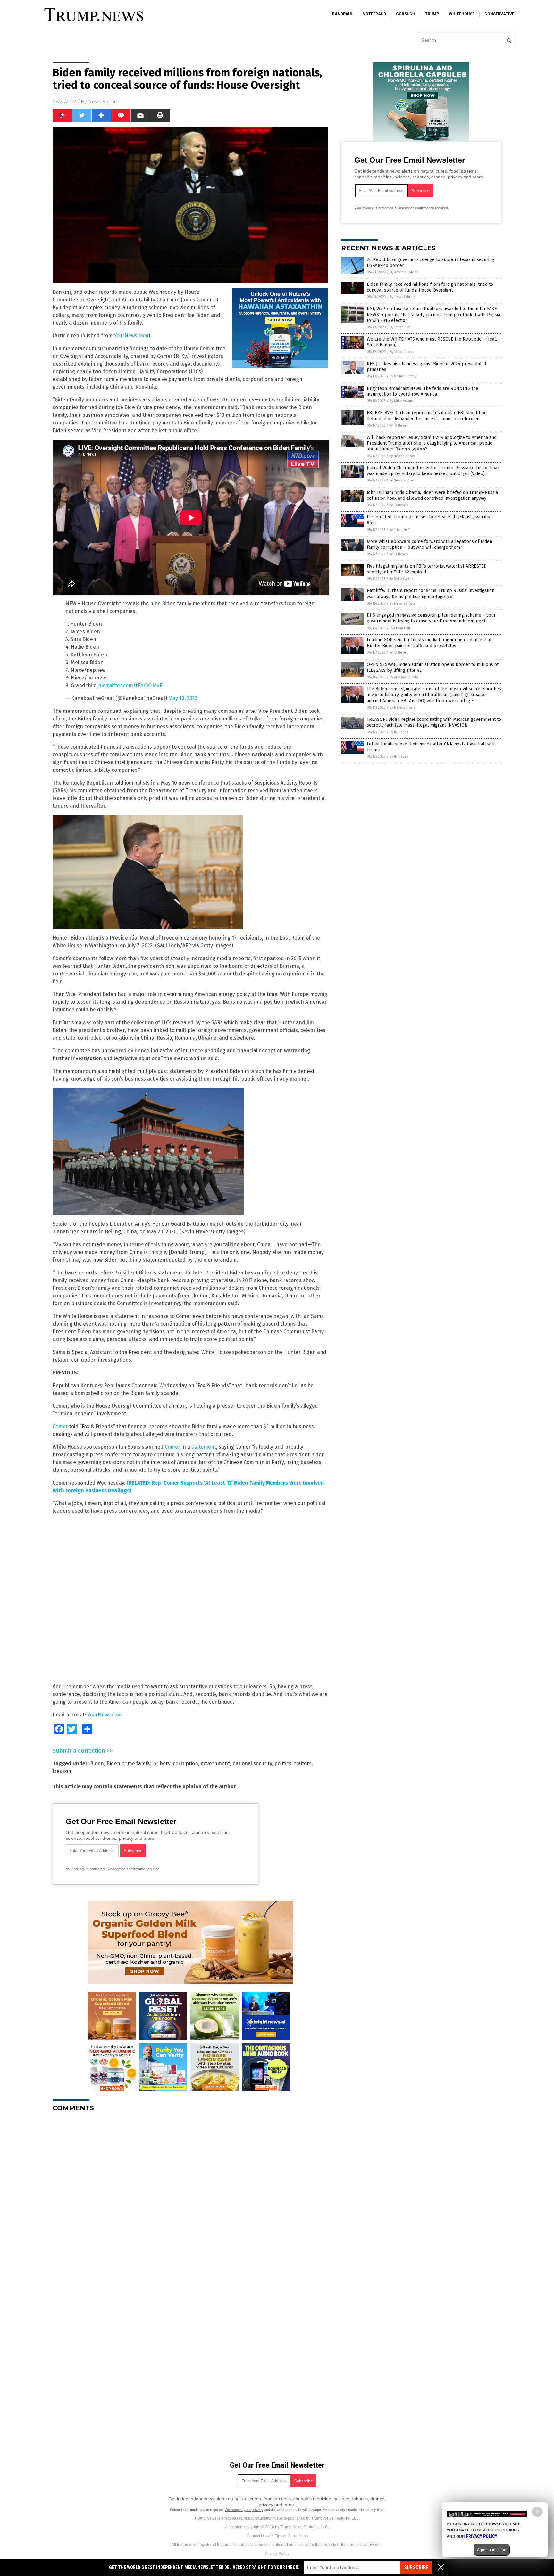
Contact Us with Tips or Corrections (277, 2536)
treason (62, 1771)
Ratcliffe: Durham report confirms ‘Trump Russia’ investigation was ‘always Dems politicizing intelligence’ (431, 593)
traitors (303, 1763)
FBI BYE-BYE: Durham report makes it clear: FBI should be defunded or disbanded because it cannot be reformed (427, 416)
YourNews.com (131, 336)
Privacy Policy (277, 2554)
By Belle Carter (401, 579)
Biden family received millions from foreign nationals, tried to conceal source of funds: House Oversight (430, 287)
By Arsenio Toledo (404, 272)
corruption (185, 1763)
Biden (97, 1763)
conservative (499, 14)
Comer (60, 1426)
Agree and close (492, 2550)
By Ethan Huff (400, 327)
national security (252, 1763)
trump (432, 14)
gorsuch (406, 14)
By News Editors (403, 297)
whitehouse (462, 14)
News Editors (103, 102)
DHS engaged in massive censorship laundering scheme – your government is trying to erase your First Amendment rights (431, 618)
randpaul (343, 14)
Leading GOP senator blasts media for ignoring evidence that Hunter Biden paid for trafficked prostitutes (429, 643)
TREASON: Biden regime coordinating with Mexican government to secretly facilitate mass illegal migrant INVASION (434, 722)
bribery (162, 1763)
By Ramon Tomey (403, 376)
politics (283, 1763)
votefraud (374, 14)
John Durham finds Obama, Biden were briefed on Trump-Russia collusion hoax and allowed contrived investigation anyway (432, 495)
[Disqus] (190, 2197)
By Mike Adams (402, 352)
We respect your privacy (244, 2510)
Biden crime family (128, 1763)
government (215, 1763)
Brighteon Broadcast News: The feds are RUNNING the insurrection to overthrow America (423, 391)
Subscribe (416, 2568)
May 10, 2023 (183, 698)
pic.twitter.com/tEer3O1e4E (130, 685)
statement (204, 1447)
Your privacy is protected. (86, 1869)
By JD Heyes (399, 426)
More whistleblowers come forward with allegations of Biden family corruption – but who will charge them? (429, 544)
